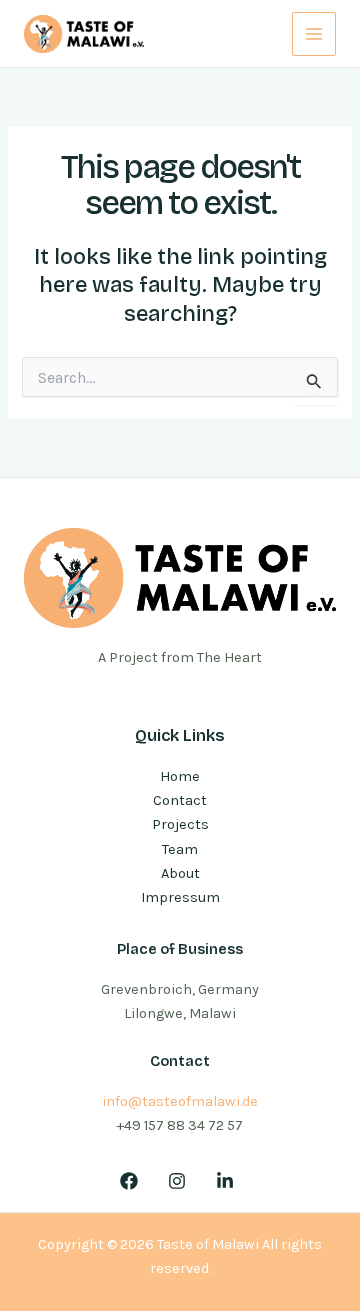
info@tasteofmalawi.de (180, 1101)
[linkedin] (228, 1181)
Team (180, 849)
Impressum (180, 897)
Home (180, 776)
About (180, 873)
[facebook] (133, 1181)
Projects (180, 824)
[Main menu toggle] (314, 34)
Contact (180, 800)
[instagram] (180, 1181)
